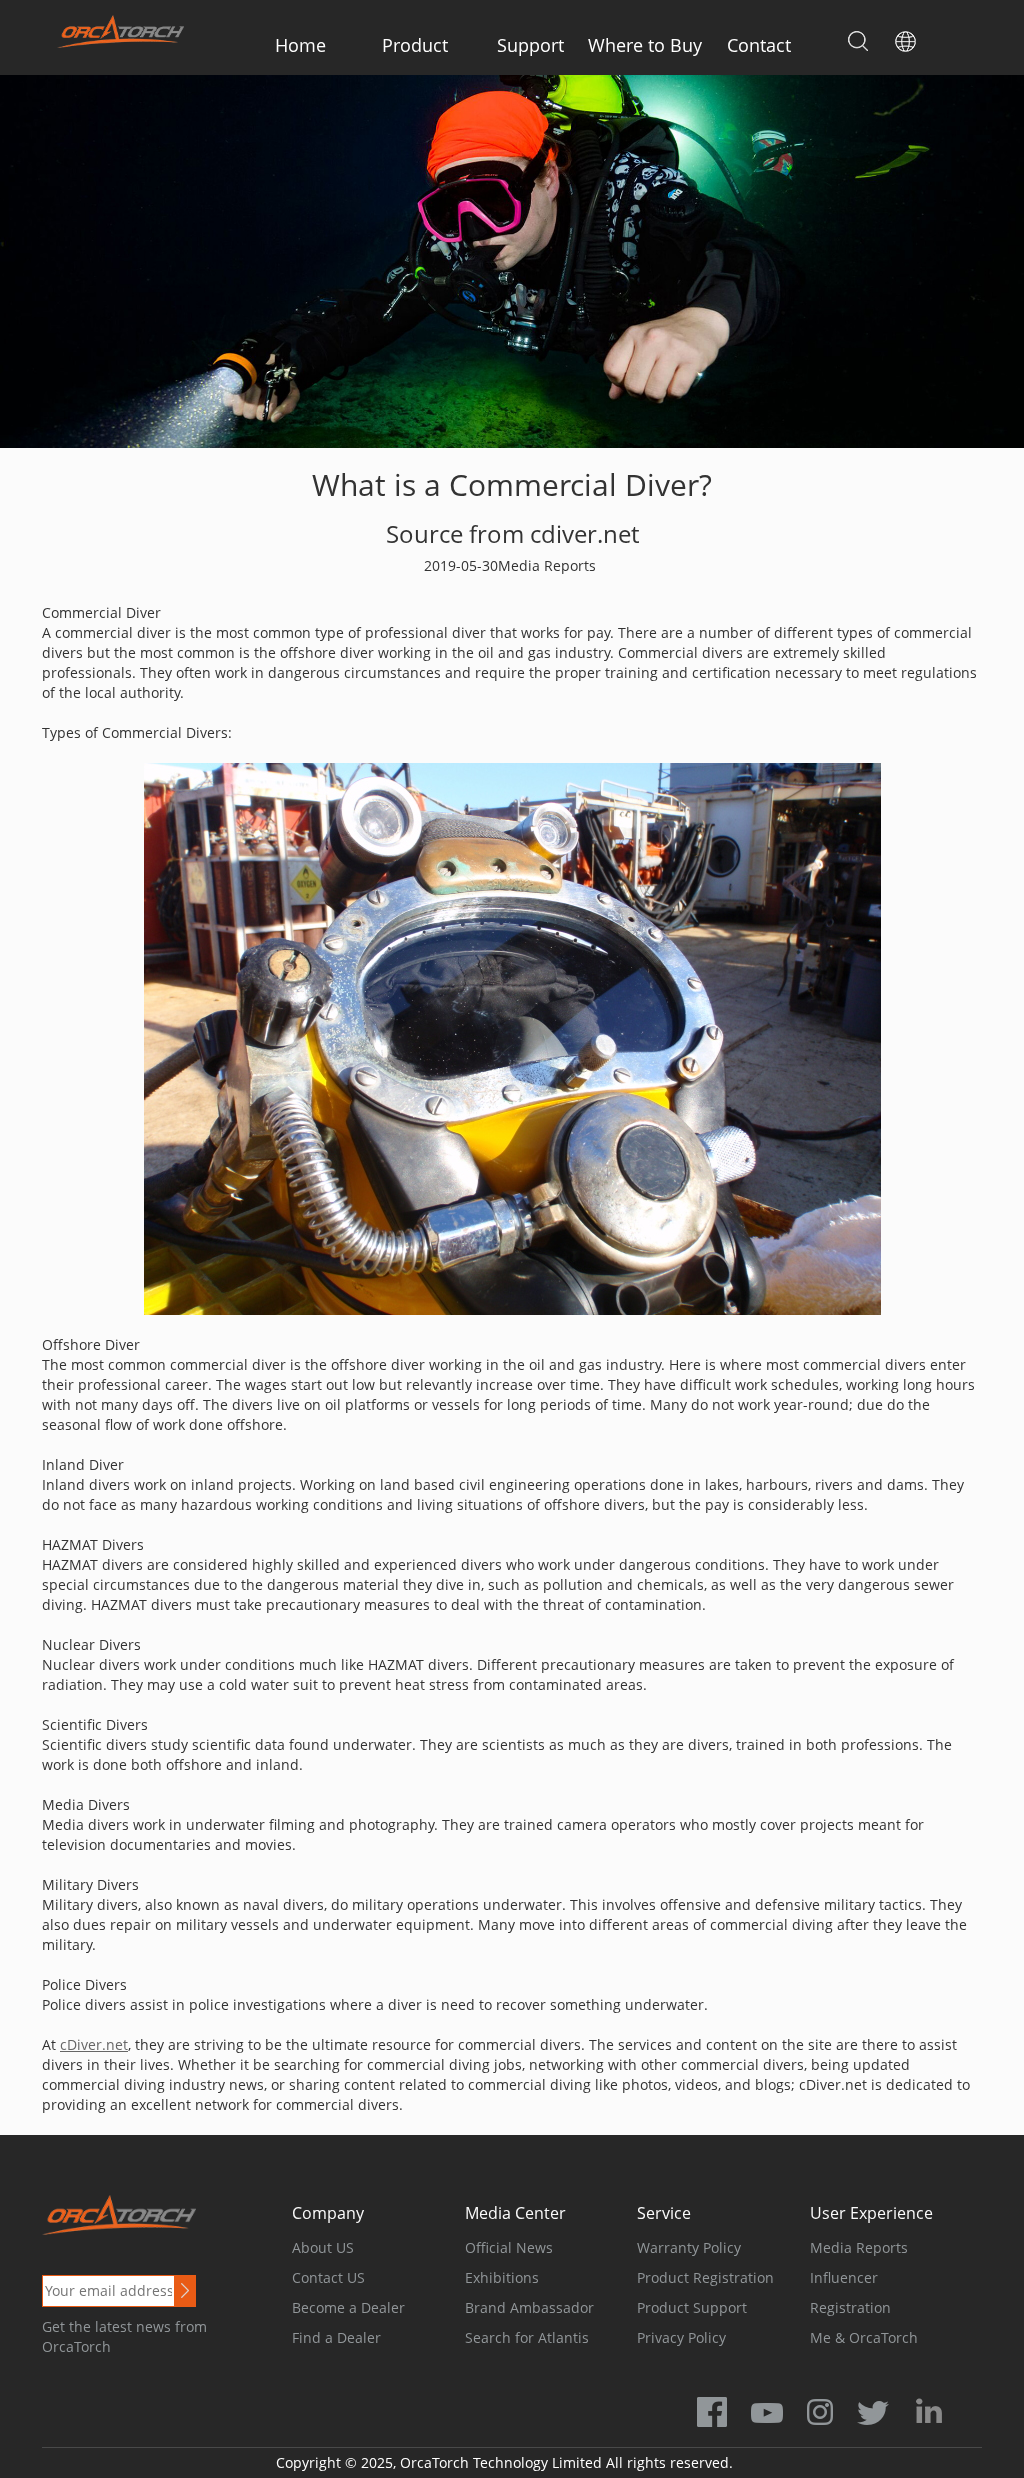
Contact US (328, 2277)
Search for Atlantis (527, 2337)
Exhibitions (502, 2277)
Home (300, 45)
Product (415, 45)
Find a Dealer (336, 2337)
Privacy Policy (681, 2337)
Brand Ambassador (529, 2307)
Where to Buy (645, 45)
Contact (759, 45)
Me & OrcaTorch (864, 2337)
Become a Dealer (348, 2307)
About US (323, 2247)
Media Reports (859, 2247)
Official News (509, 2247)
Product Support (692, 2307)
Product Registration (705, 2277)
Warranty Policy (689, 2247)
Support (530, 45)
